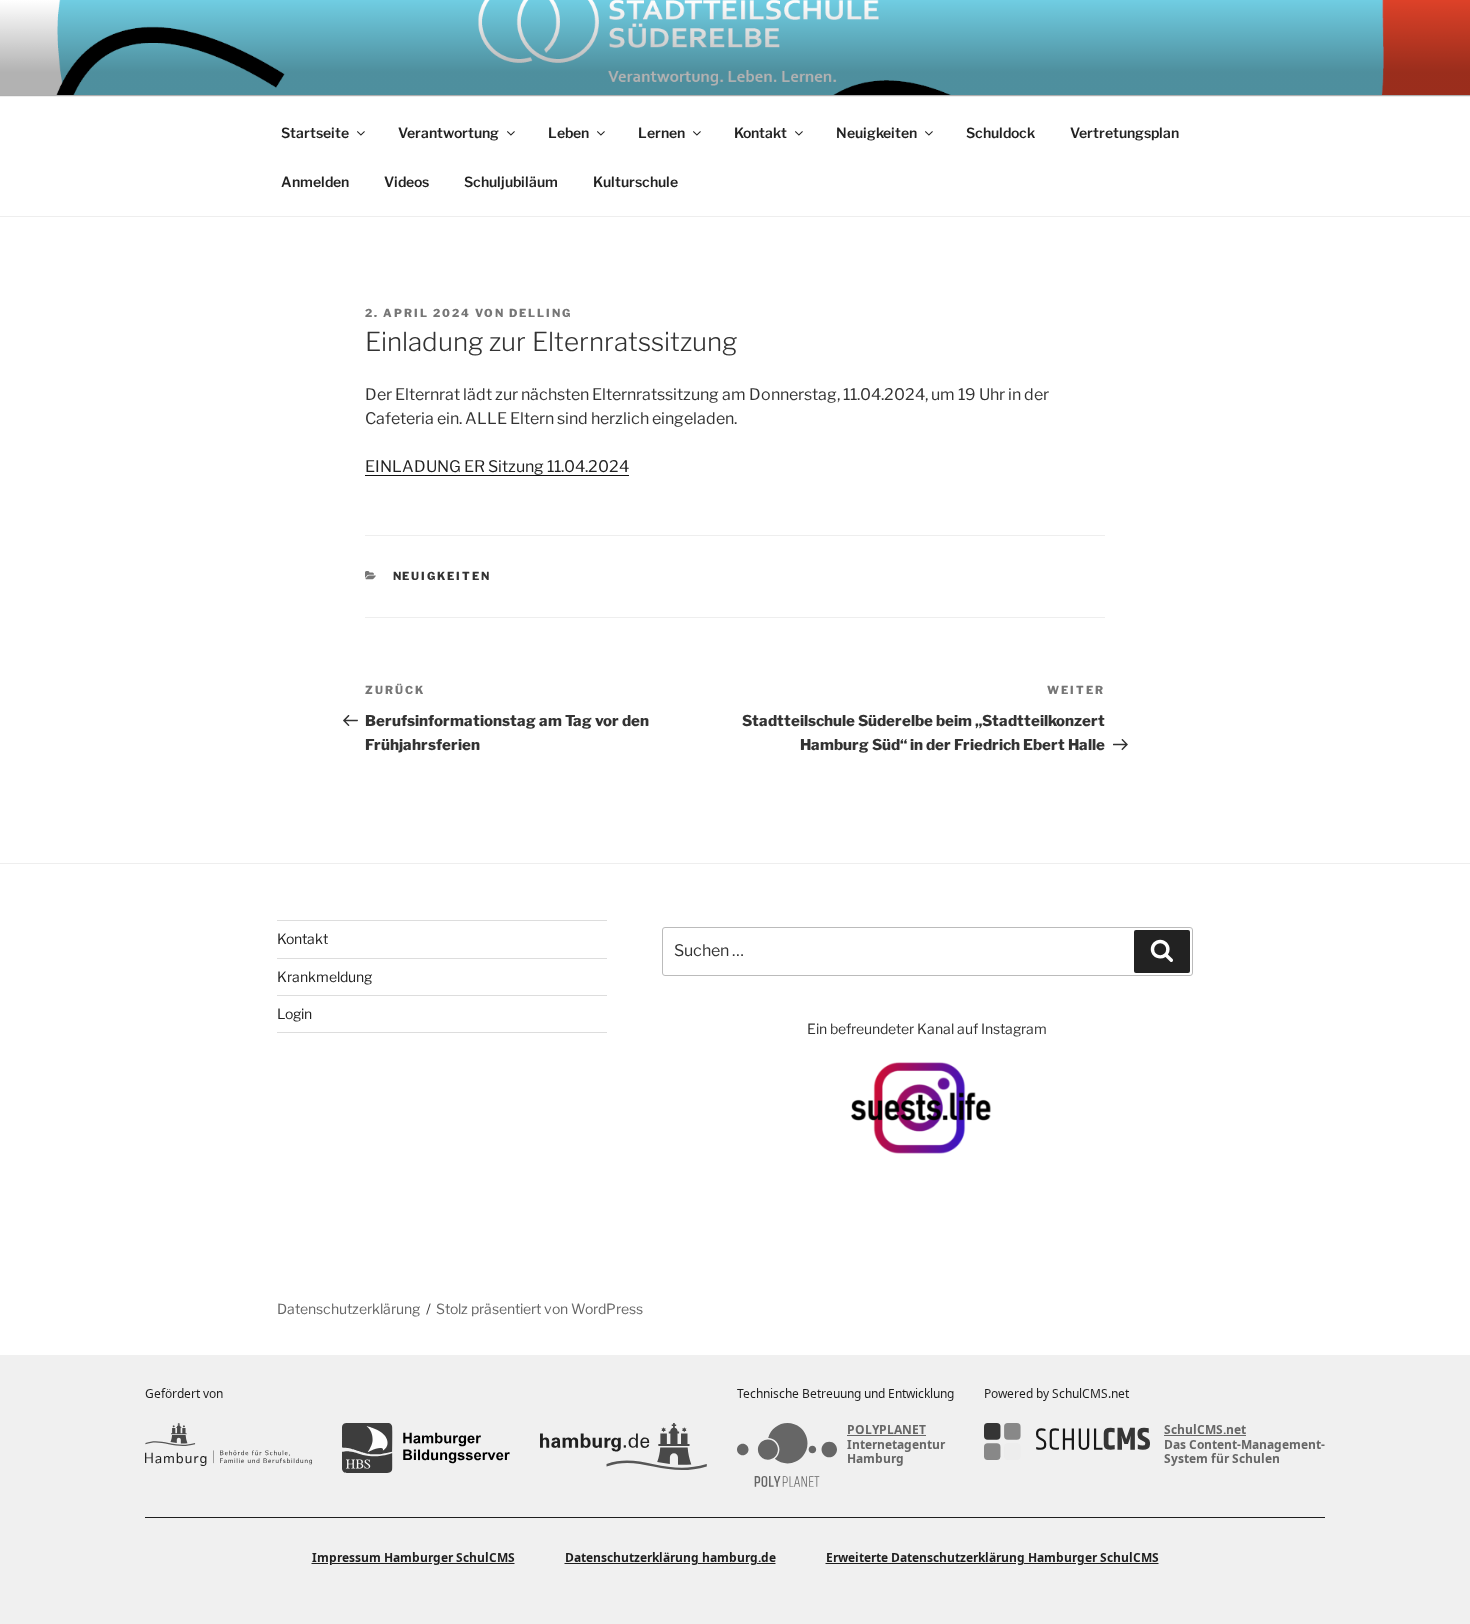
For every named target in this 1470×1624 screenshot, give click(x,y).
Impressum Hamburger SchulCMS (413, 1557)
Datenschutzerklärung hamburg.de (670, 1557)
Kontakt (760, 132)
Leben (568, 132)
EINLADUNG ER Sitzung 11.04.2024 (497, 466)
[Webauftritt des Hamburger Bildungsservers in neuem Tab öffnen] (425, 1448)
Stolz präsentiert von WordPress (539, 1308)
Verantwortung (448, 132)
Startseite (315, 132)
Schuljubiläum (511, 181)
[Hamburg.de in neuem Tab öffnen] (623, 1448)
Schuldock (1000, 132)
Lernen (661, 132)
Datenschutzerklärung (348, 1308)
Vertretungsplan (1124, 132)
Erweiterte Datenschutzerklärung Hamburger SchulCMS (992, 1557)
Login (294, 1013)
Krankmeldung (324, 976)
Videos (406, 181)
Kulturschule (635, 181)
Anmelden (315, 181)
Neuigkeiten (876, 132)
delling (540, 313)
